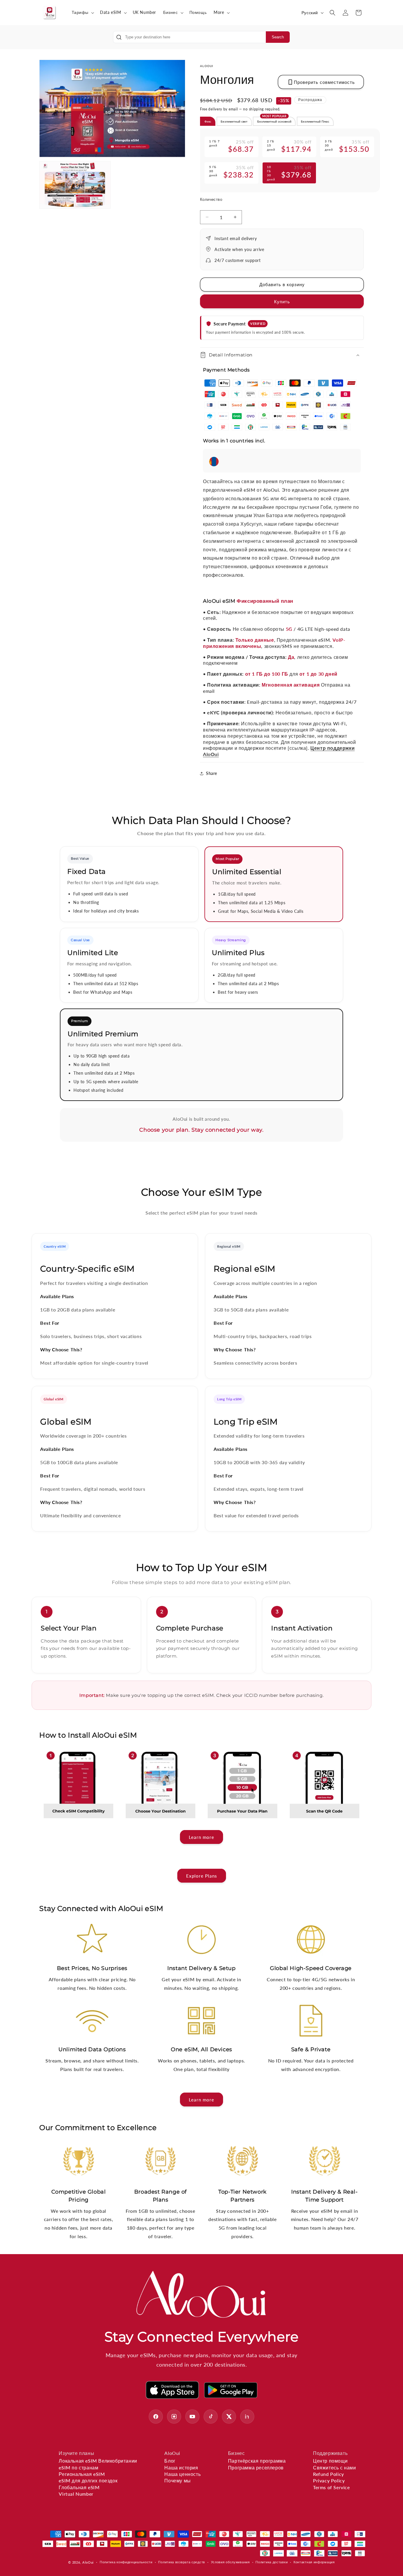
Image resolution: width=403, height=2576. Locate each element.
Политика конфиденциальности (126, 2562)
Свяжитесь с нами (335, 2467)
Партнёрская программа (257, 2461)
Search (278, 37)
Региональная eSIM (82, 2474)
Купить (282, 302)
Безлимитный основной (274, 120)
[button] (82, 12)
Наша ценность (182, 2474)
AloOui (88, 2562)
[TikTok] (211, 2417)
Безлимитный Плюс (315, 121)
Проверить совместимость (324, 82)
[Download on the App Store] (172, 2390)
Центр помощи (330, 2461)
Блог (170, 2461)
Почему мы (177, 2480)
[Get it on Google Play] (231, 2390)
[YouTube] (192, 2417)
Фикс (208, 121)
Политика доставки (272, 2562)
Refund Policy (329, 2474)
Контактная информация (314, 2562)
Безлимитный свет (234, 121)
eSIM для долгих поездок (88, 2480)
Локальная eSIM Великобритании (98, 2461)
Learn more (201, 1837)
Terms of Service (331, 2487)
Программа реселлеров (256, 2467)
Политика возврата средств (182, 2562)
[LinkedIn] (247, 2417)
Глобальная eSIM (79, 2487)
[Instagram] (174, 2417)
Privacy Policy (329, 2480)
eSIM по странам (78, 2467)
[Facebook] (156, 2417)
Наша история (181, 2467)
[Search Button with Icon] (119, 37)
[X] (229, 2417)
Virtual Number (76, 2494)
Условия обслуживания (230, 2562)
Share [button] (212, 773)
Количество (211, 199)
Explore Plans (202, 1876)
